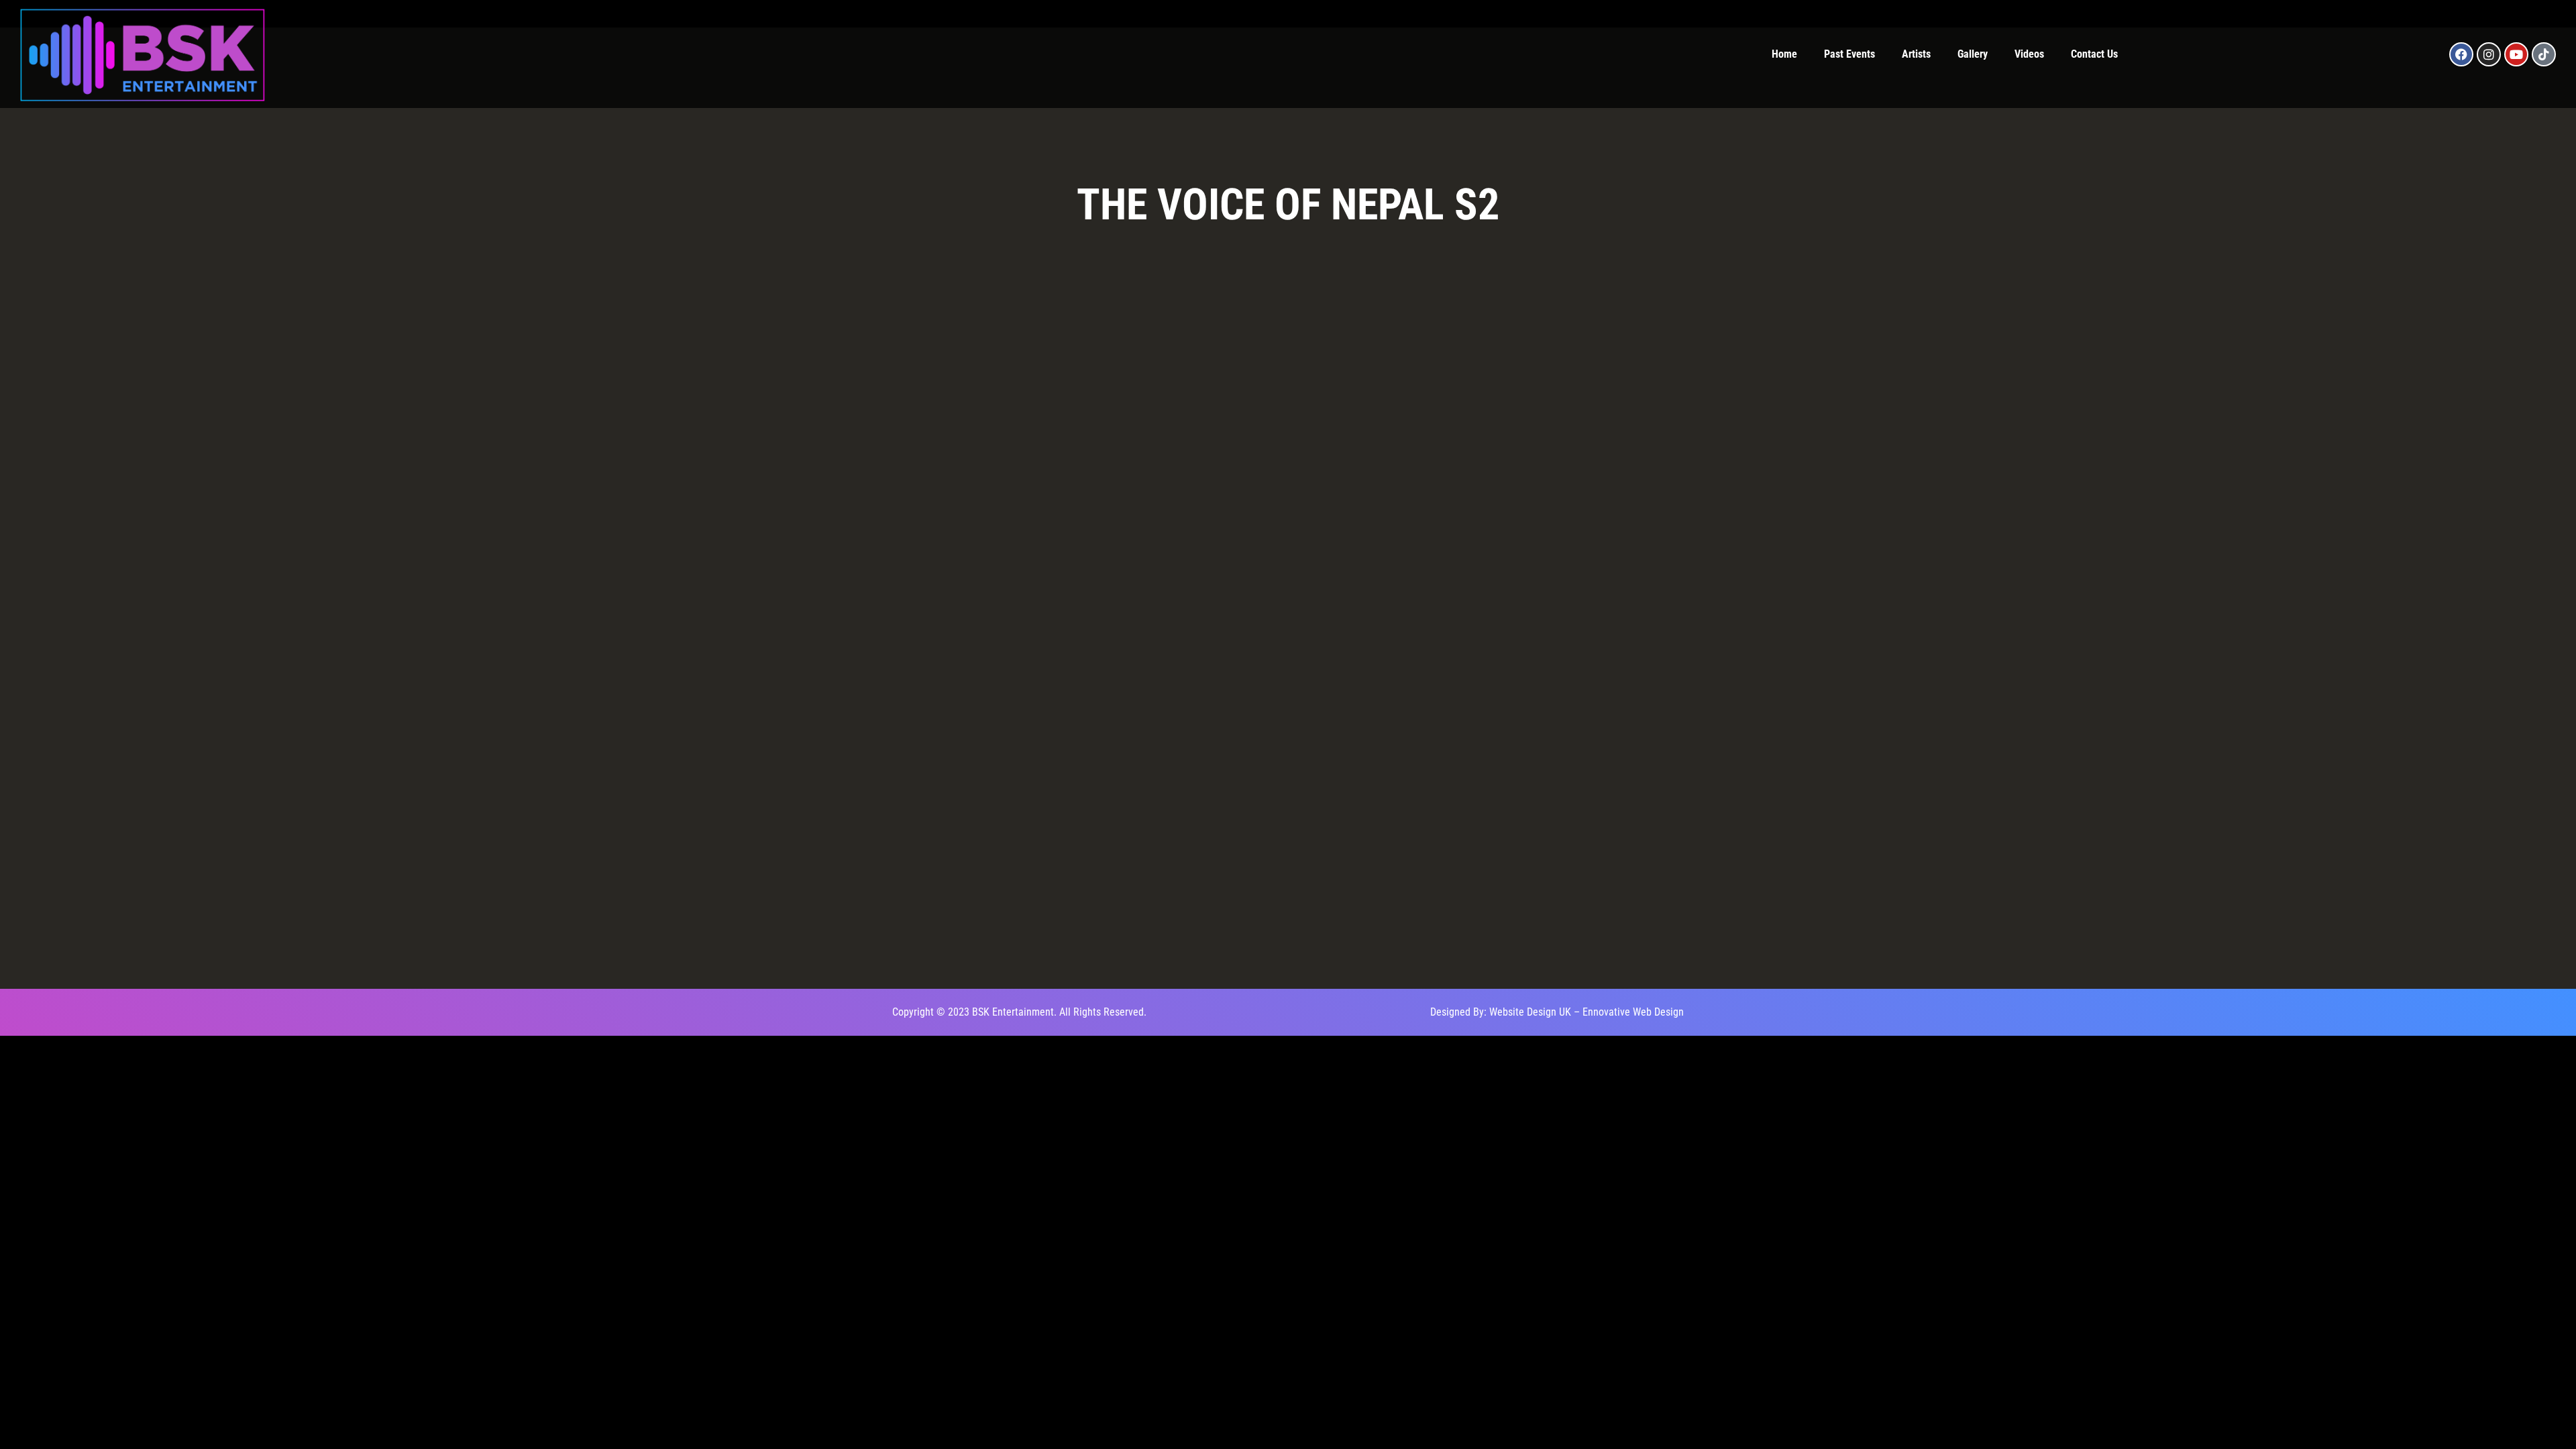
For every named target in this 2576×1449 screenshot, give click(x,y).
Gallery (1973, 54)
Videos (2029, 54)
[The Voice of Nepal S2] (986, 347)
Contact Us (2094, 54)
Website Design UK (1530, 1012)
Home (1784, 54)
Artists (1916, 54)
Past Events (1849, 54)
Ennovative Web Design (1633, 1012)
